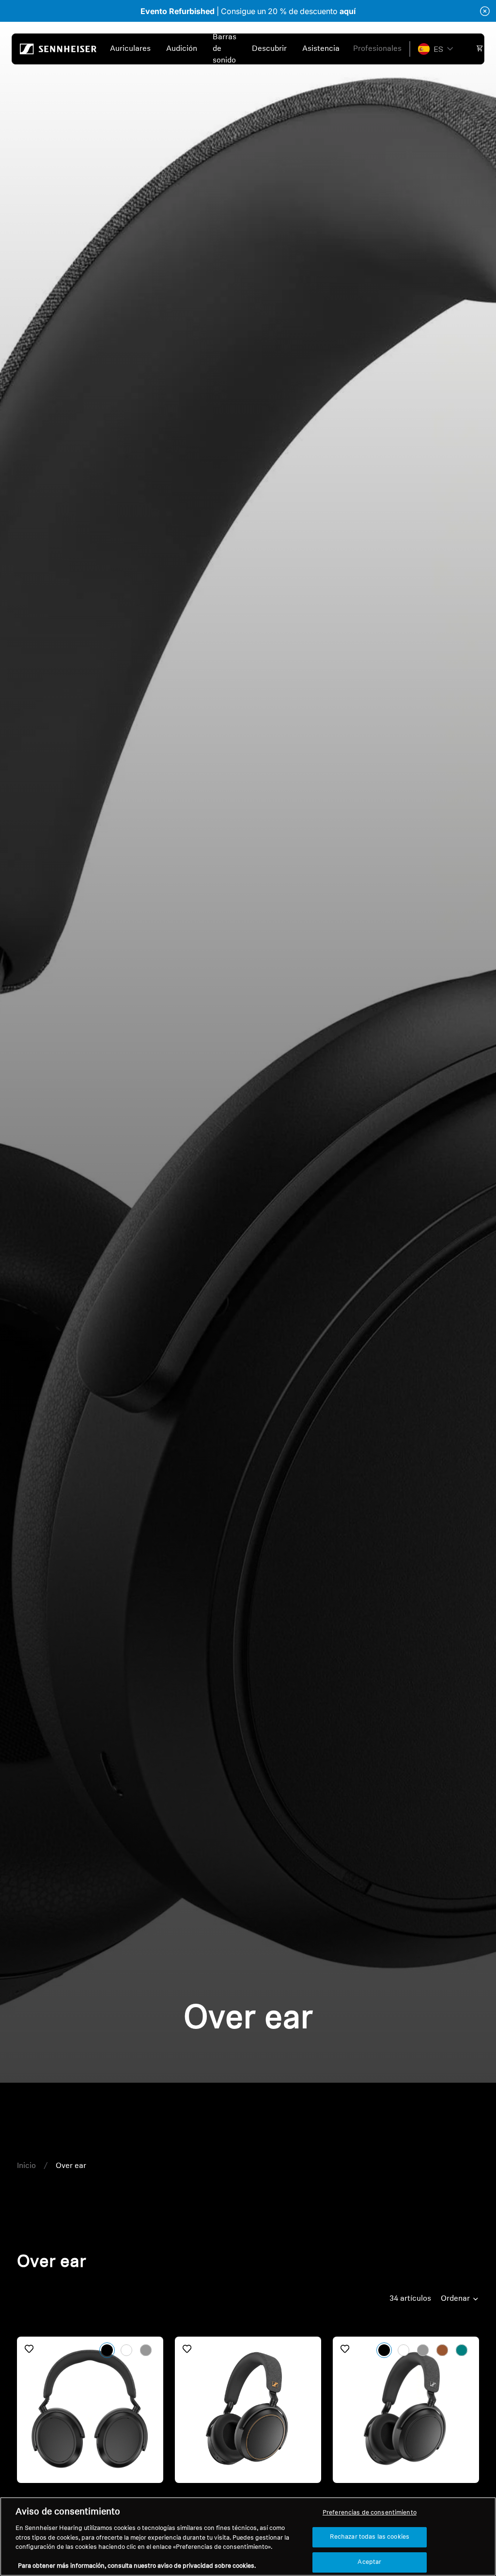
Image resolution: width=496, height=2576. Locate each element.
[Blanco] (126, 2350)
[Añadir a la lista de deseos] (29, 2349)
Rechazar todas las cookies (370, 2537)
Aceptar (369, 2562)
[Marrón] (442, 2350)
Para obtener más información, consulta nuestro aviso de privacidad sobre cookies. (137, 2566)
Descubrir (269, 49)
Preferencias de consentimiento (370, 2513)
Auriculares (130, 49)
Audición (182, 49)
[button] (435, 49)
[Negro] (107, 2350)
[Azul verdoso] (462, 2350)
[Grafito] (146, 2350)
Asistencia (321, 49)
